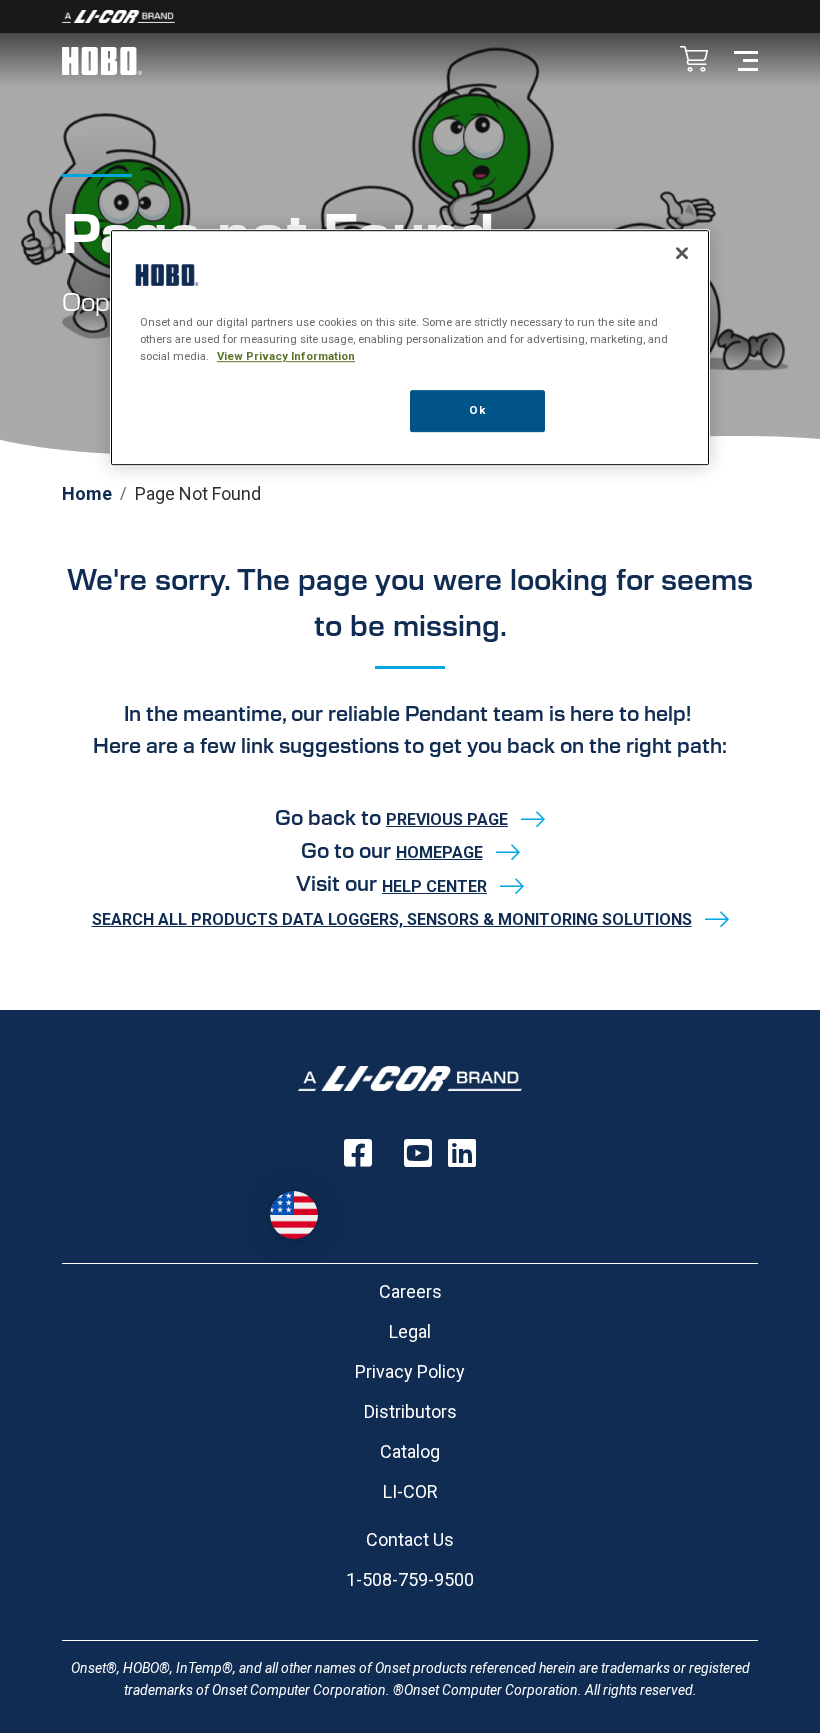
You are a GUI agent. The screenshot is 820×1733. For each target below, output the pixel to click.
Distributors (410, 1411)
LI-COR (410, 1491)
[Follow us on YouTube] (418, 1153)
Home (87, 493)
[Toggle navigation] (746, 59)
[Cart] (694, 60)
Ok (477, 410)
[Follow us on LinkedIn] (462, 1153)
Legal (410, 1331)
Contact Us (410, 1539)
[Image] (410, 16)
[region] (410, 347)
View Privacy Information (286, 356)
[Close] (682, 253)
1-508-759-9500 (410, 1579)
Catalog (410, 1451)
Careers (410, 1291)
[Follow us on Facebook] (358, 1153)
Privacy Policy (410, 1371)
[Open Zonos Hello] (294, 1215)
